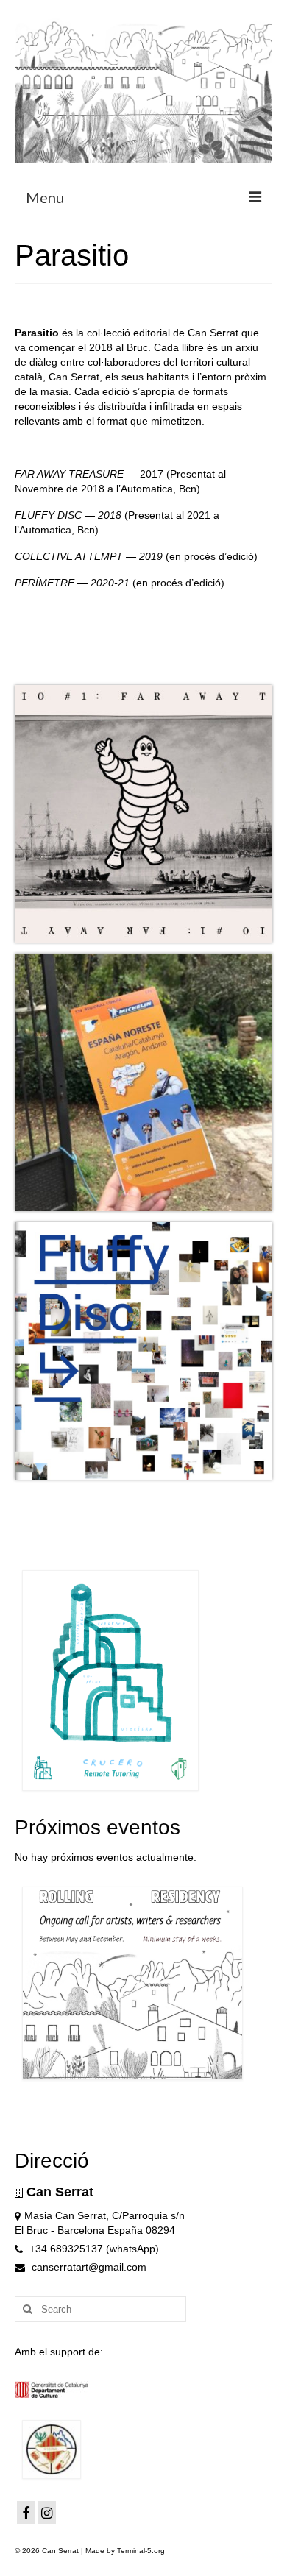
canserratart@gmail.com (88, 2267)
